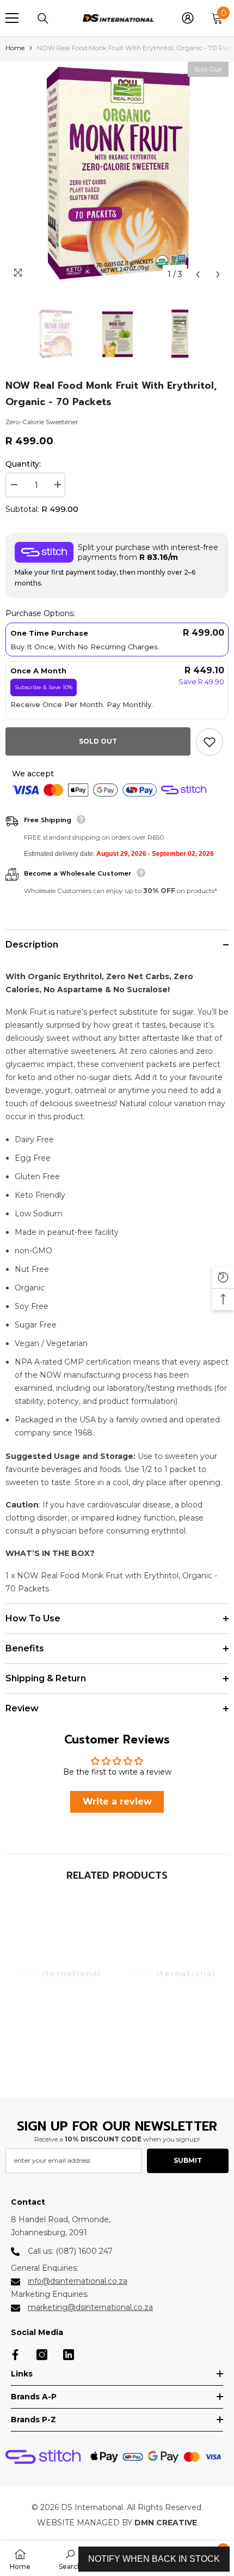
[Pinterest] (69, 2355)
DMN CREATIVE (166, 2523)
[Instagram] (42, 2355)
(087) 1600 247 (84, 2251)
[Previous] (198, 275)
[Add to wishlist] (210, 742)
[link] (60, 2068)
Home (15, 48)
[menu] (12, 18)
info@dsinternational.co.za (78, 2281)
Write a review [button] (117, 1802)
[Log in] (188, 18)
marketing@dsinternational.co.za (90, 2307)
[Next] (218, 275)
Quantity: (23, 464)
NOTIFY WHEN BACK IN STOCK (154, 2559)
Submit (188, 2160)
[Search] (43, 19)
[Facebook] (15, 2355)
